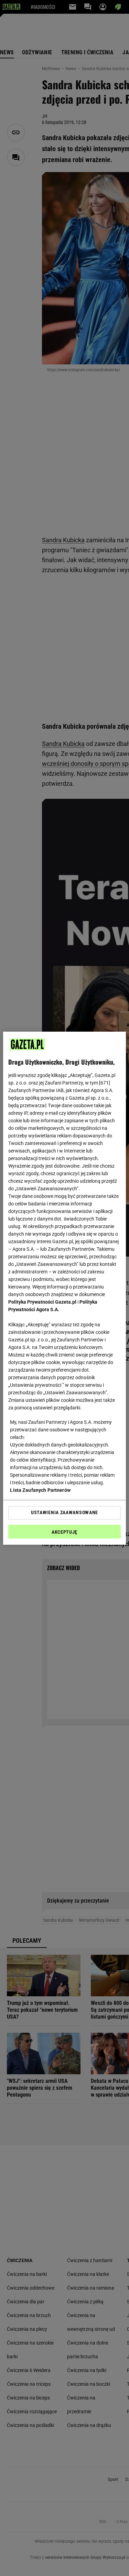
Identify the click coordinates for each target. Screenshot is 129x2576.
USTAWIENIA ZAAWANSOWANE (64, 1512)
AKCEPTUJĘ (64, 1532)
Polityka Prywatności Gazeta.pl (42, 1302)
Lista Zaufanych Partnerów (40, 1490)
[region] (64, 1288)
